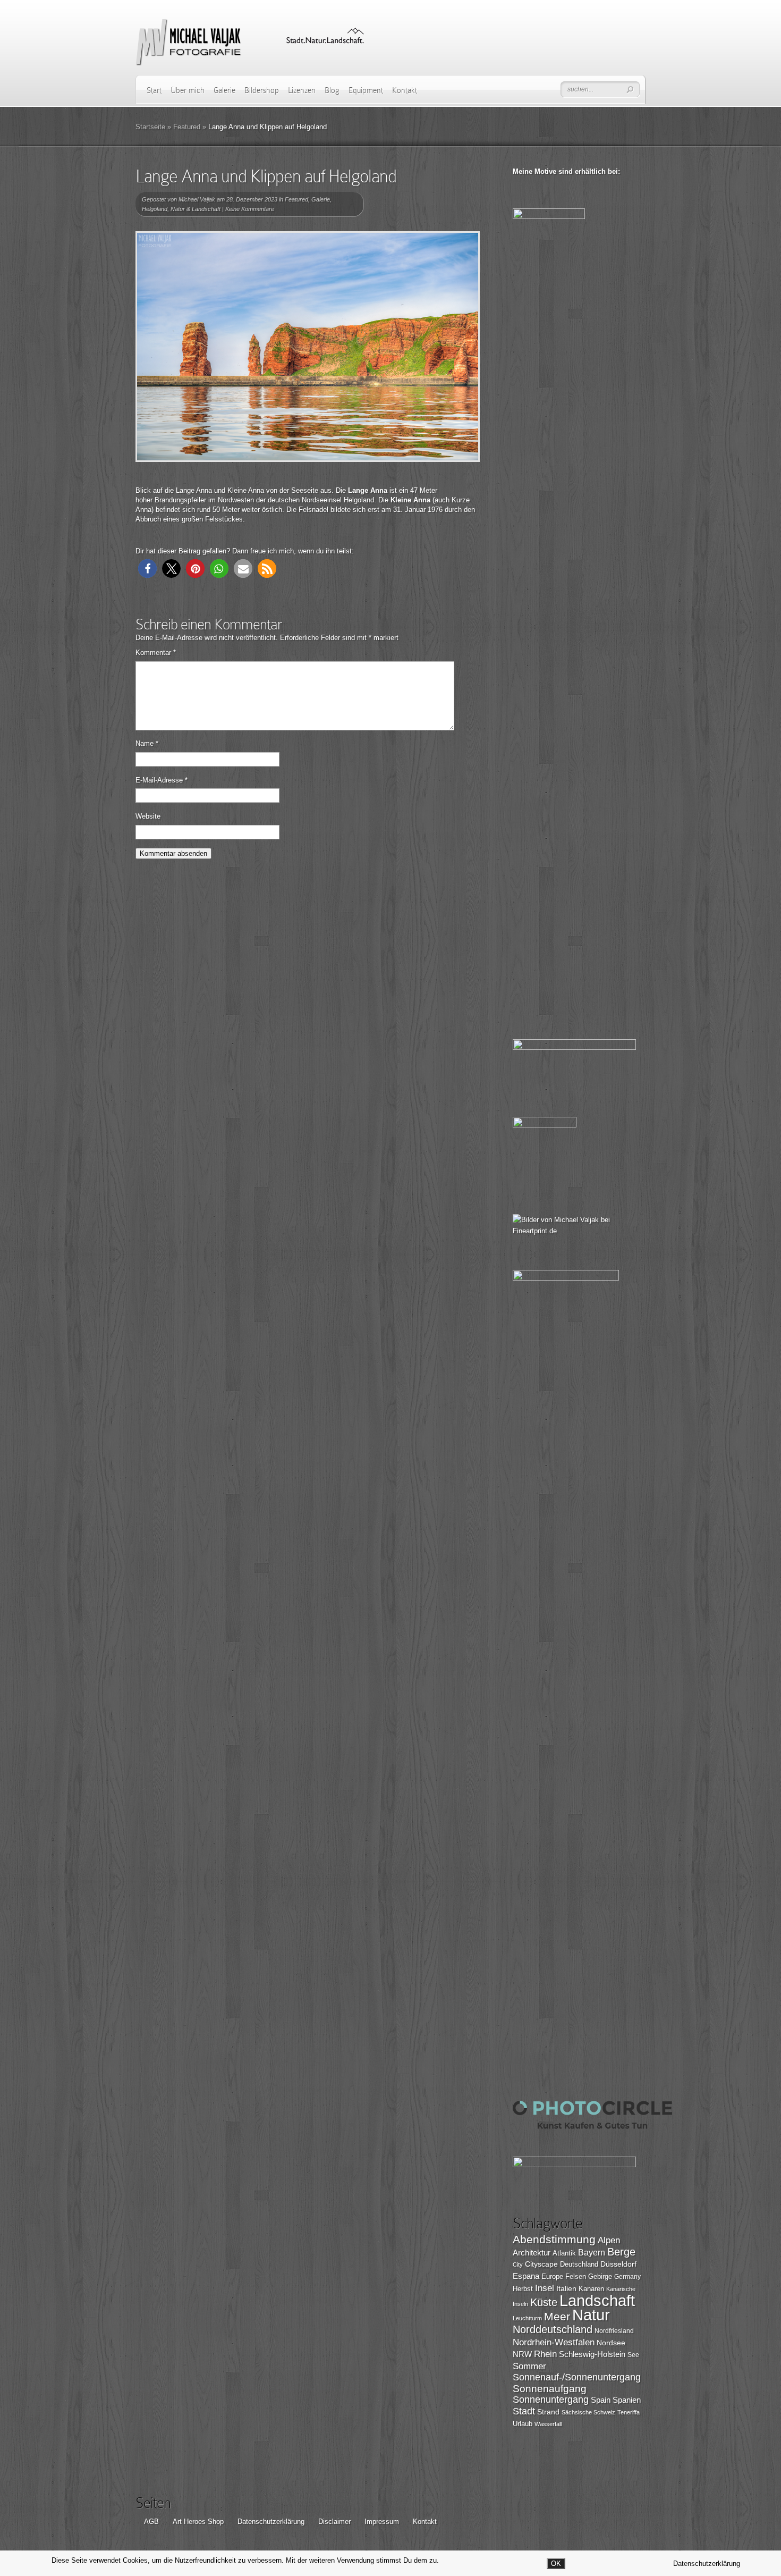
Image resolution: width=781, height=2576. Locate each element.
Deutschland (579, 2264)
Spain (601, 2400)
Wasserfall (548, 2424)
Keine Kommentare (250, 209)
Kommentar (156, 653)
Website (148, 816)
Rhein (545, 2354)
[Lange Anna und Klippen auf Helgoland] (308, 347)
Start (154, 90)
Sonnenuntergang (551, 2400)
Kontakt (405, 90)
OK (556, 2564)
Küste (544, 2302)
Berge (621, 2252)
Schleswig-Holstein (592, 2354)
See (633, 2355)
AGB (151, 2522)
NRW (522, 2354)
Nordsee (611, 2343)
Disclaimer (334, 2522)
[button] (147, 569)
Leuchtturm (527, 2318)
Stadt (524, 2411)
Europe (552, 2276)
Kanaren (591, 2289)
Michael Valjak (197, 199)
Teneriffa (629, 2412)
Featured (187, 127)
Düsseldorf (618, 2264)
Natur (591, 2315)
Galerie (224, 90)
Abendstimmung (554, 2240)
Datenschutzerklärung (271, 2522)
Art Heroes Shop (198, 2522)
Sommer (529, 2366)
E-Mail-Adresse (162, 780)
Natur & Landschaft (196, 209)
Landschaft (597, 2300)
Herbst (523, 2289)
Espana (526, 2276)
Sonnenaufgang (550, 2389)
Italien (566, 2288)
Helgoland (155, 209)
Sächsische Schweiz (588, 2412)
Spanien (627, 2400)
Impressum (382, 2522)
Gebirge (600, 2276)
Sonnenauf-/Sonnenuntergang (577, 2377)
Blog (332, 90)
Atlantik (564, 2253)
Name (147, 743)
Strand (548, 2412)
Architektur (532, 2253)
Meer (557, 2316)
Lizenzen (302, 90)
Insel (545, 2288)
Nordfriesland (614, 2331)
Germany (627, 2277)
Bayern (592, 2253)
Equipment (366, 90)
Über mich (188, 90)
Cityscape (541, 2264)
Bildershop (262, 90)
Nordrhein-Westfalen (554, 2342)
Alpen (609, 2240)
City (518, 2264)
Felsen (576, 2276)
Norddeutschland (553, 2329)
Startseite (150, 127)
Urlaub (523, 2424)
